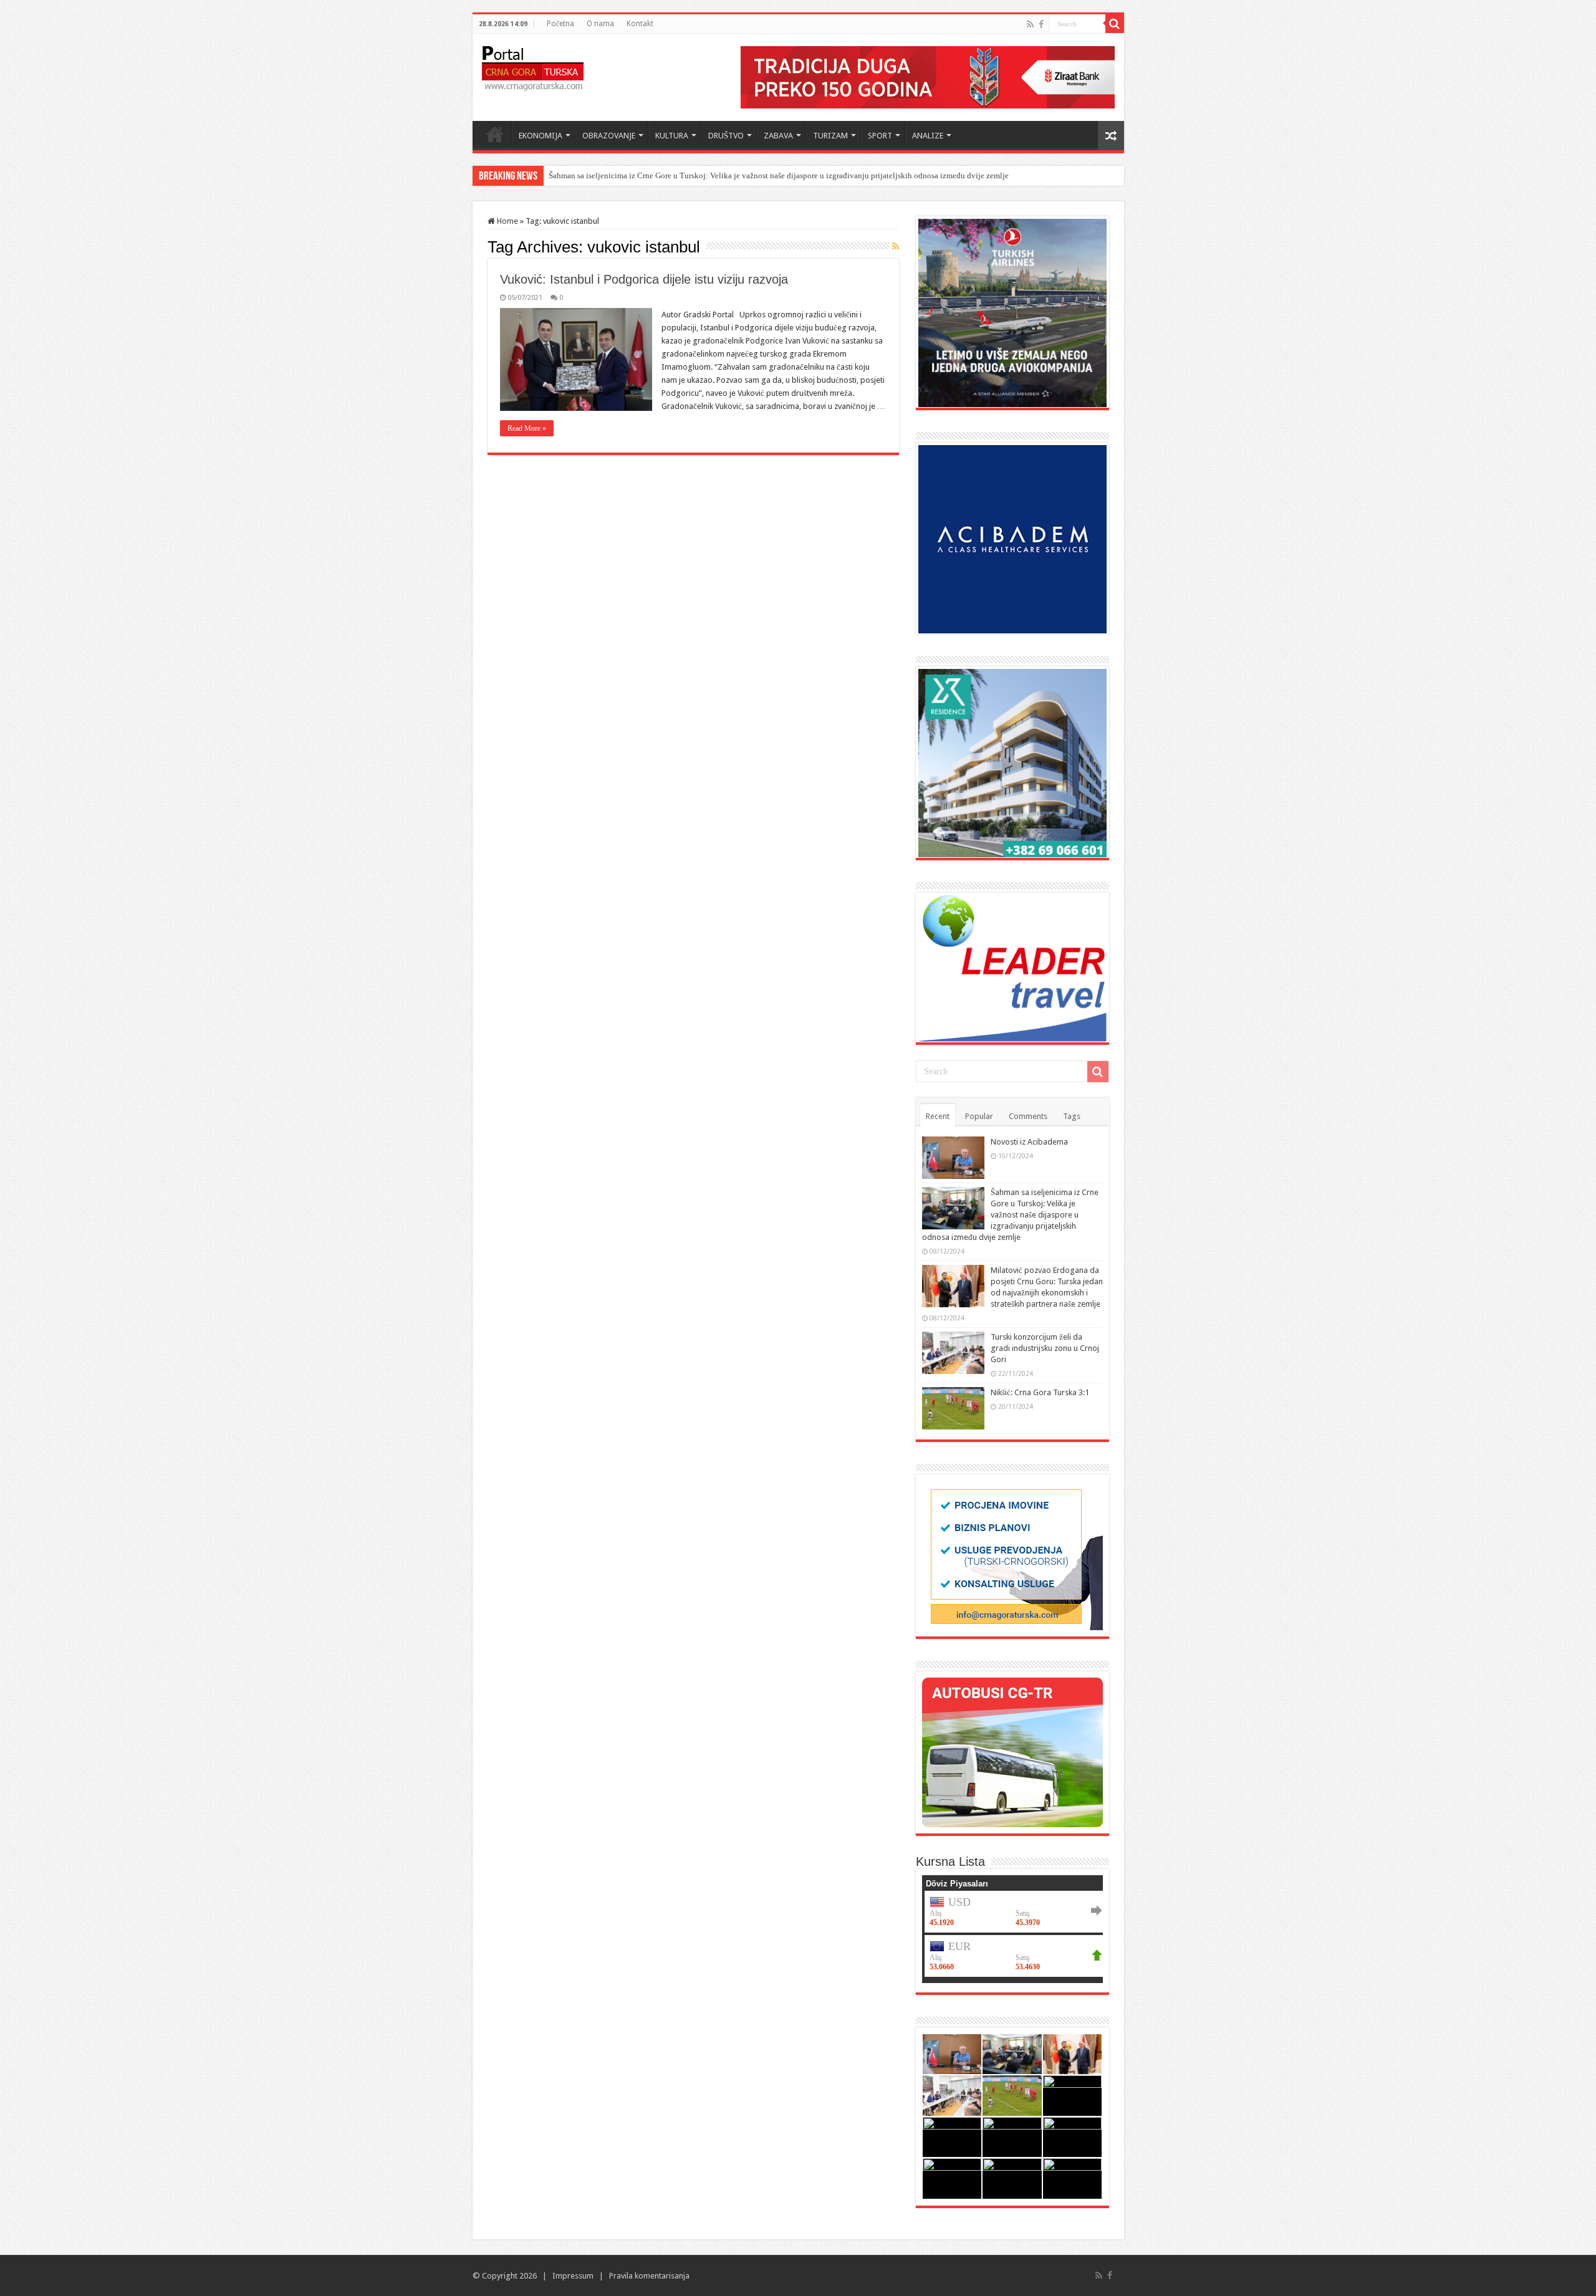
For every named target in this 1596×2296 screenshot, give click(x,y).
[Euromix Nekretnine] (1012, 762)
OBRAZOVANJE (609, 136)
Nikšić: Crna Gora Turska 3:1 (1040, 1392)
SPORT (880, 136)
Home (495, 134)
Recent (938, 1116)
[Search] (1115, 24)
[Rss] (1030, 24)
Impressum (573, 2276)
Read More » (527, 428)
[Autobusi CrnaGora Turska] (1012, 1751)
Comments (1028, 1116)
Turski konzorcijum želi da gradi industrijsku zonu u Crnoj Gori (1045, 1348)
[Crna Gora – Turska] (533, 66)
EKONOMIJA (541, 136)
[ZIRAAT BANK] (928, 76)
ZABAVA (778, 136)
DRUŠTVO (726, 136)
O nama (600, 24)
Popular (979, 1116)
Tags (1072, 1116)
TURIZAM (830, 136)
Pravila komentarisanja (649, 2276)
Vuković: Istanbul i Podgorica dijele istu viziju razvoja (644, 279)
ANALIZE (928, 136)
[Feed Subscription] (896, 246)
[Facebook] (1041, 24)
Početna (560, 24)
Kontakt (640, 24)
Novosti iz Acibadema (1029, 1142)
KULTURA (672, 136)
